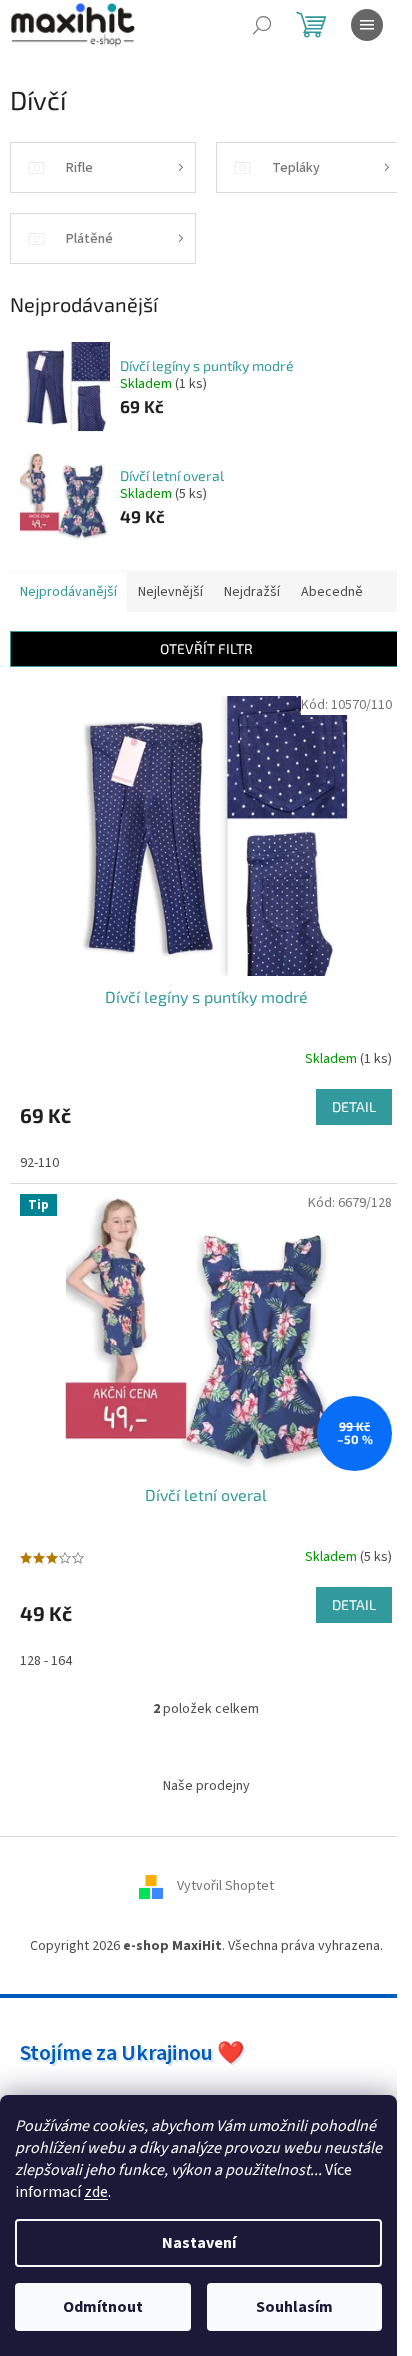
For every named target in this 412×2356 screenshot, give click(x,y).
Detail (354, 1106)
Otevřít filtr (206, 648)
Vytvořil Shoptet (225, 1886)
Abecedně (332, 592)
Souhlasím (294, 2307)
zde (96, 2192)
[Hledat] (262, 25)
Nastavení (199, 2243)
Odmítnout (103, 2307)
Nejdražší (252, 592)
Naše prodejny (206, 1786)
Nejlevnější (170, 592)
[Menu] (367, 25)
